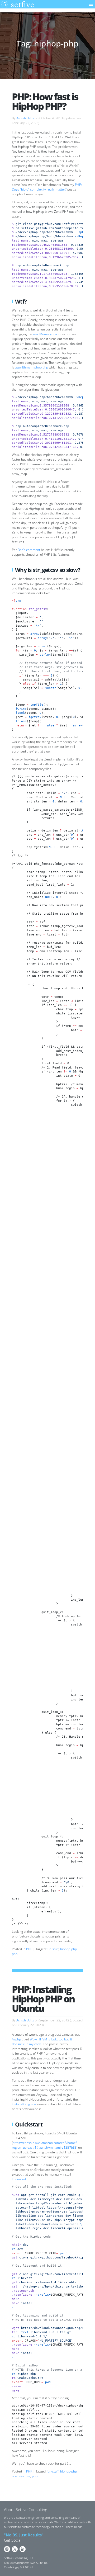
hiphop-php (68, 1949)
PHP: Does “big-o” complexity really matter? (47, 187)
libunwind (19, 2179)
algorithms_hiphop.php (32, 367)
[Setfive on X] (15, 2549)
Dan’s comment (29, 550)
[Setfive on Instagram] (7, 2549)
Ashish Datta (25, 118)
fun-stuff (53, 1949)
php (15, 1954)
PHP (29, 1949)
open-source (21, 2476)
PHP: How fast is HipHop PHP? (45, 101)
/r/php (16, 2039)
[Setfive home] (17, 4)
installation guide (24, 2104)
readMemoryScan (46, 334)
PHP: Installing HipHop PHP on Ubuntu (43, 1999)
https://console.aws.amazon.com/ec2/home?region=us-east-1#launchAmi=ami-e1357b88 (44, 2145)
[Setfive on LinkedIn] (23, 2549)
